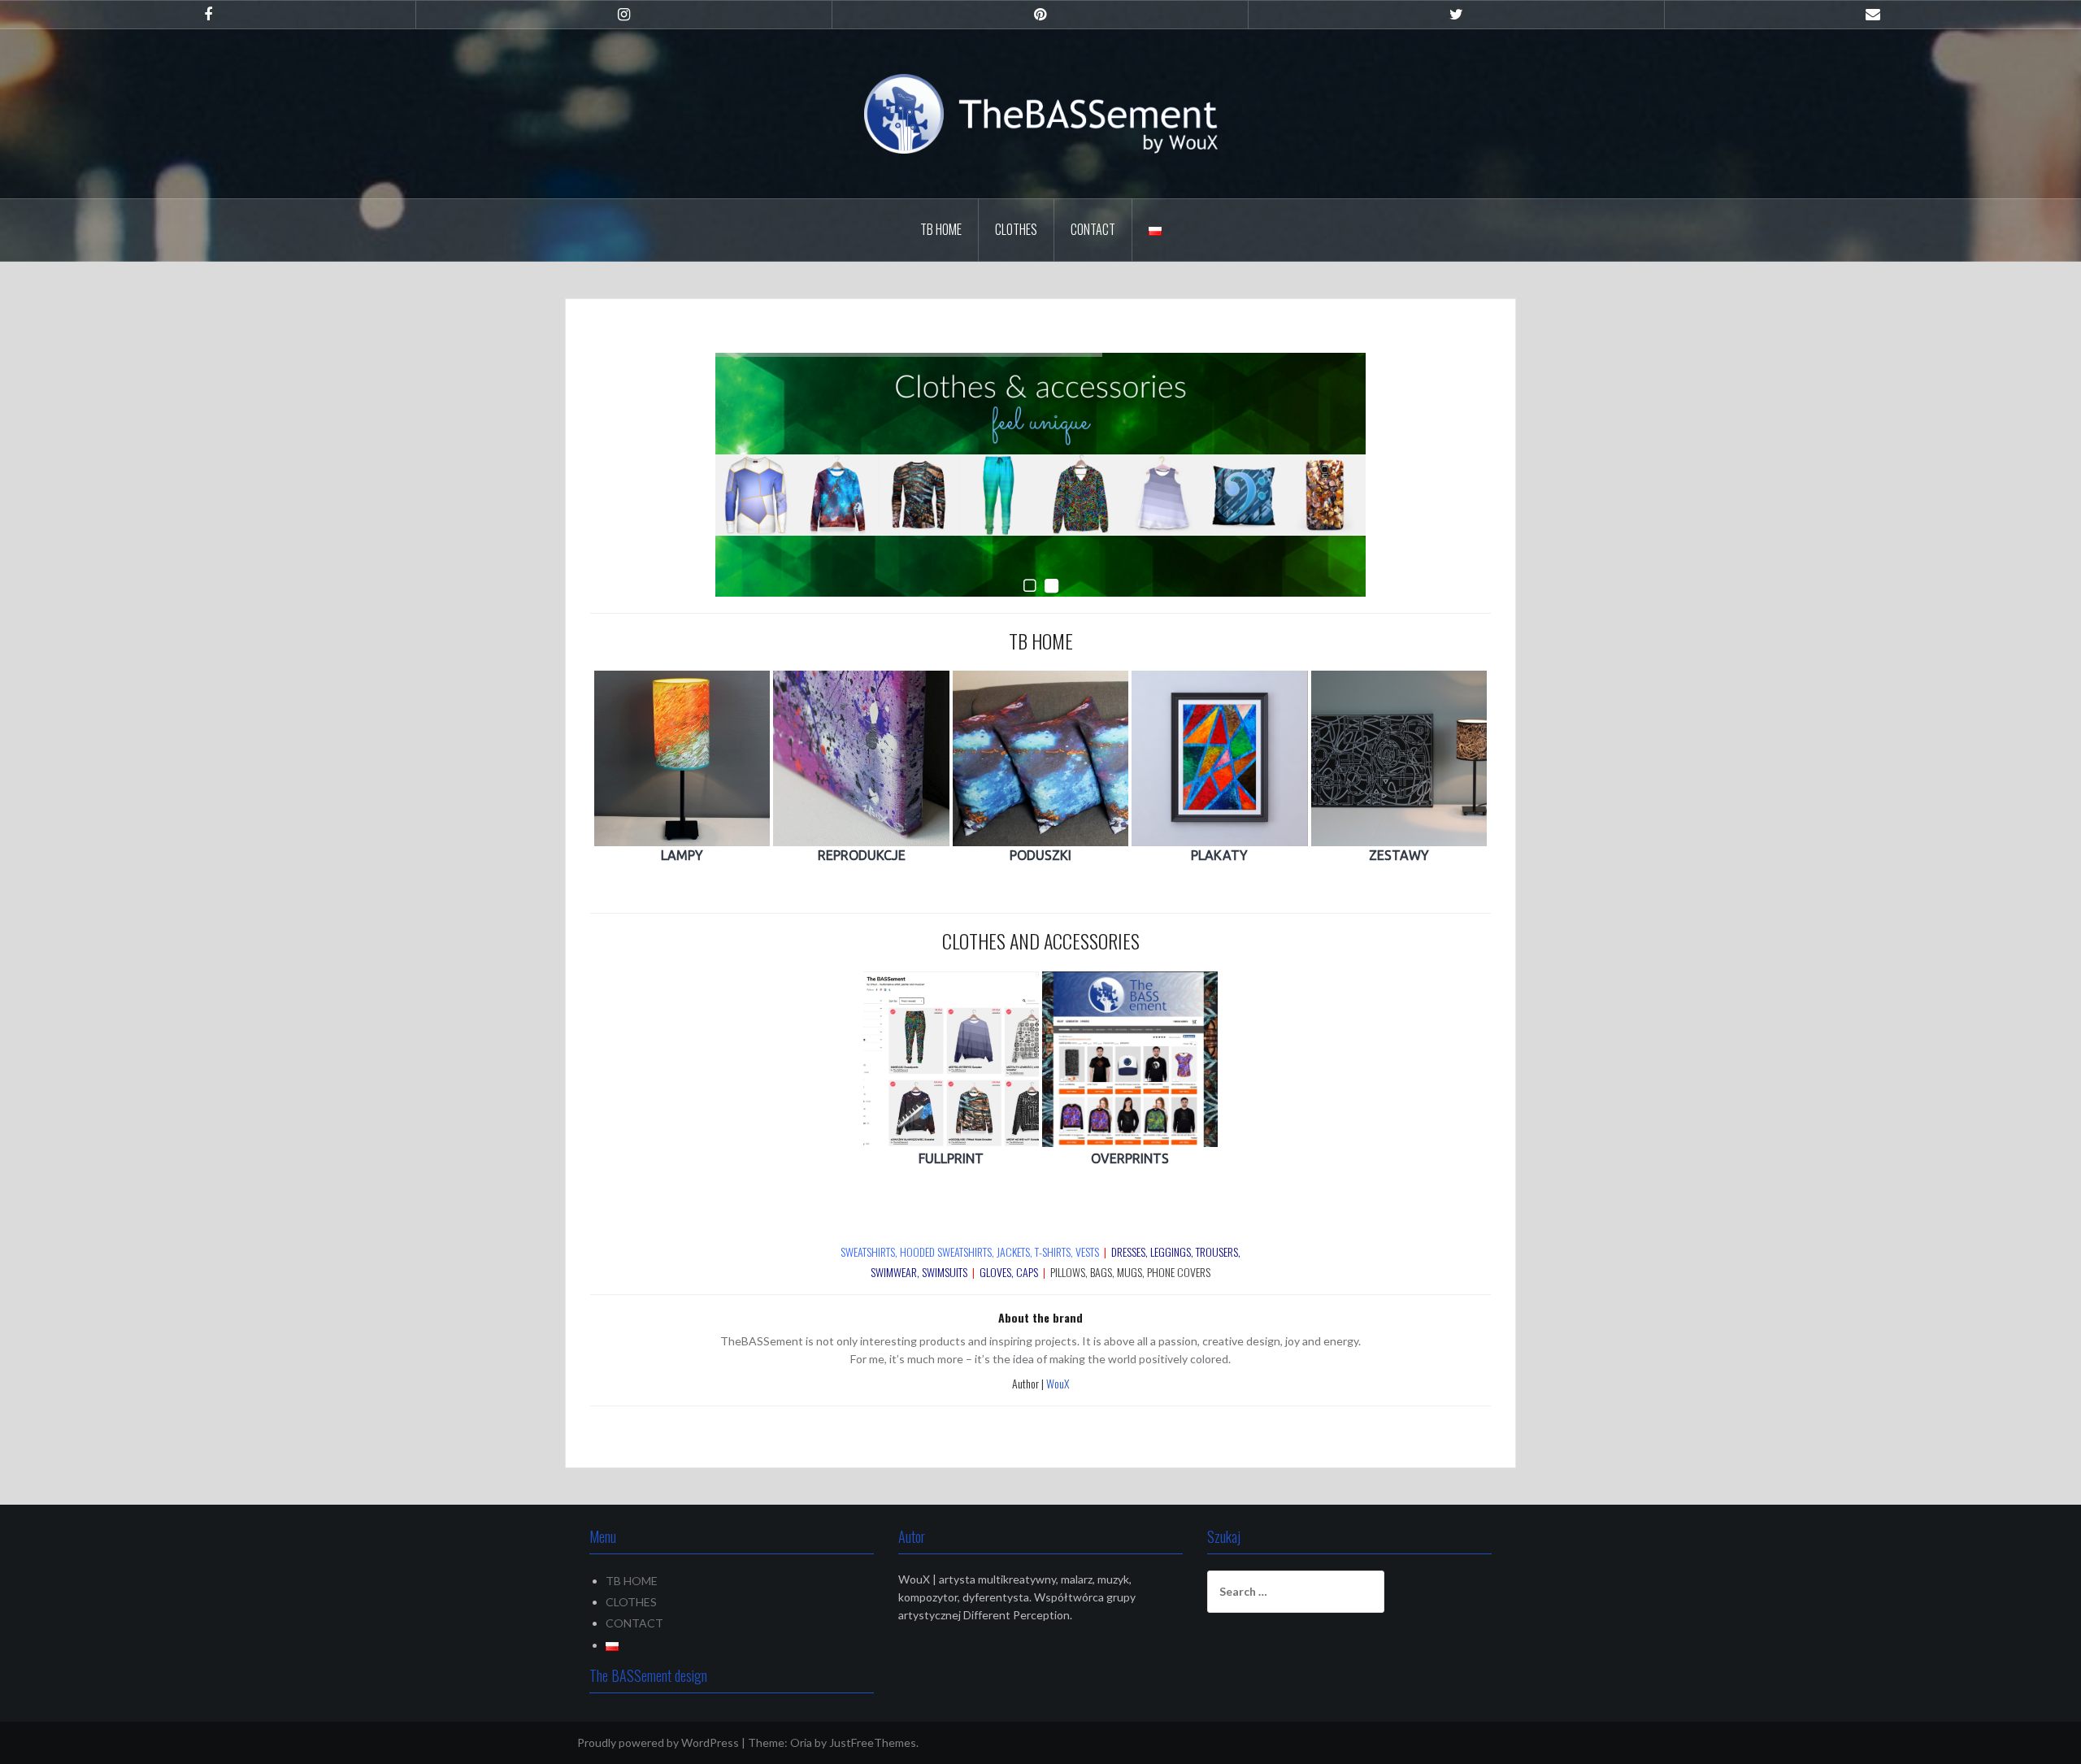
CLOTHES (1016, 229)
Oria (801, 1742)
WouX (1058, 1383)
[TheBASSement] (1041, 113)
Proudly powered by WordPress (658, 1742)
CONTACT (1093, 229)
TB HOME (941, 229)
